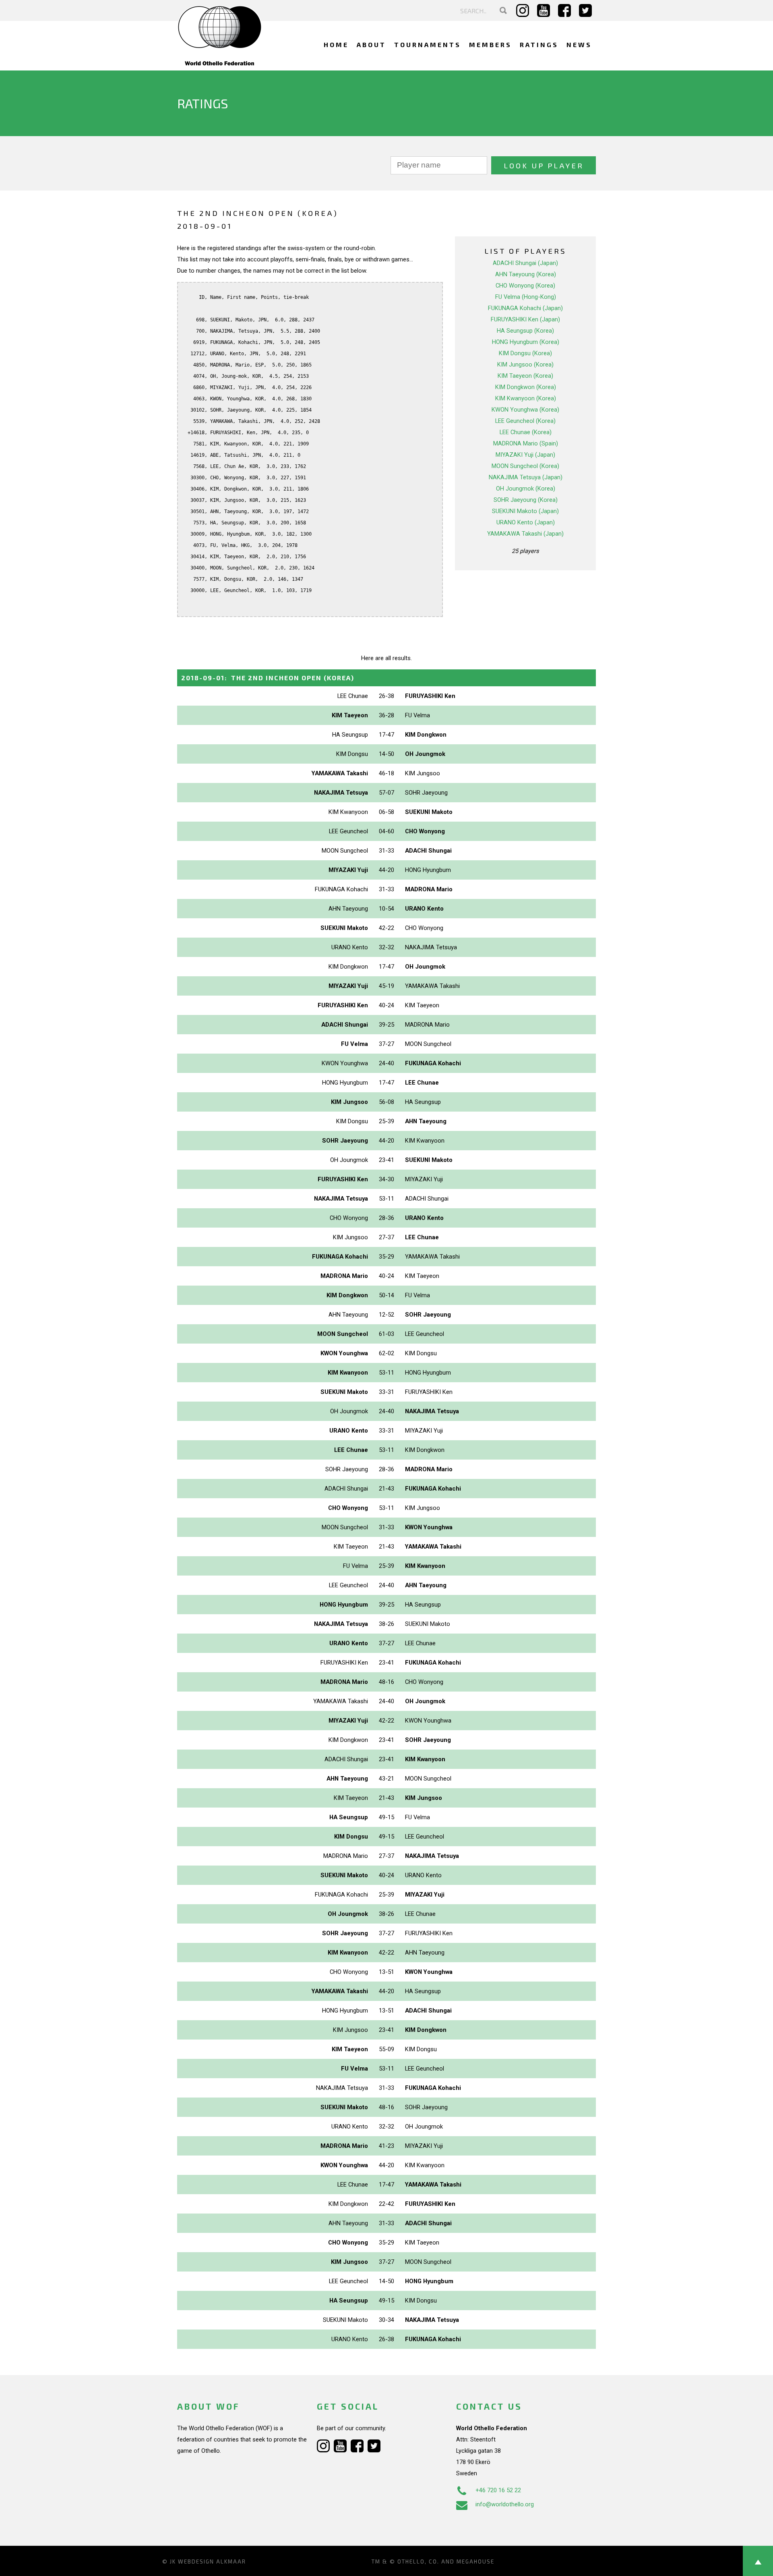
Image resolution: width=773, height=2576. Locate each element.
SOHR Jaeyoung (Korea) (526, 500)
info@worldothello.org (505, 2504)
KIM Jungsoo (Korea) (525, 364)
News (579, 45)
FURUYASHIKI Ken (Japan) (525, 319)
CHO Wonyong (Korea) (525, 286)
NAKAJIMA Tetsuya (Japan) (526, 477)
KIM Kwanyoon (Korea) (526, 398)
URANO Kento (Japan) (526, 522)
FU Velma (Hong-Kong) (526, 297)
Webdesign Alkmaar (212, 2562)
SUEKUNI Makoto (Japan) (525, 511)
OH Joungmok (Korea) (526, 489)
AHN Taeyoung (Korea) (526, 274)
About (371, 45)
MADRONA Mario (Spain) (526, 443)
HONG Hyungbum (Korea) (526, 342)
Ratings (539, 45)
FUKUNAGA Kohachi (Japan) (525, 308)
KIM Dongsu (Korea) (525, 353)
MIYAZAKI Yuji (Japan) (525, 455)
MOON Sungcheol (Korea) (525, 466)
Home (336, 45)
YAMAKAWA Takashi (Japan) (525, 534)
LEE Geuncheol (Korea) (525, 421)
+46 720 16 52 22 (498, 2490)
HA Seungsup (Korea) (525, 331)
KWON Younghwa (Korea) (525, 410)
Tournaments (428, 45)
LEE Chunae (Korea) (526, 432)
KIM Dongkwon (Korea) (526, 387)
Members (490, 45)
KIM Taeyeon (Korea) (525, 376)
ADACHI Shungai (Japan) (525, 263)
